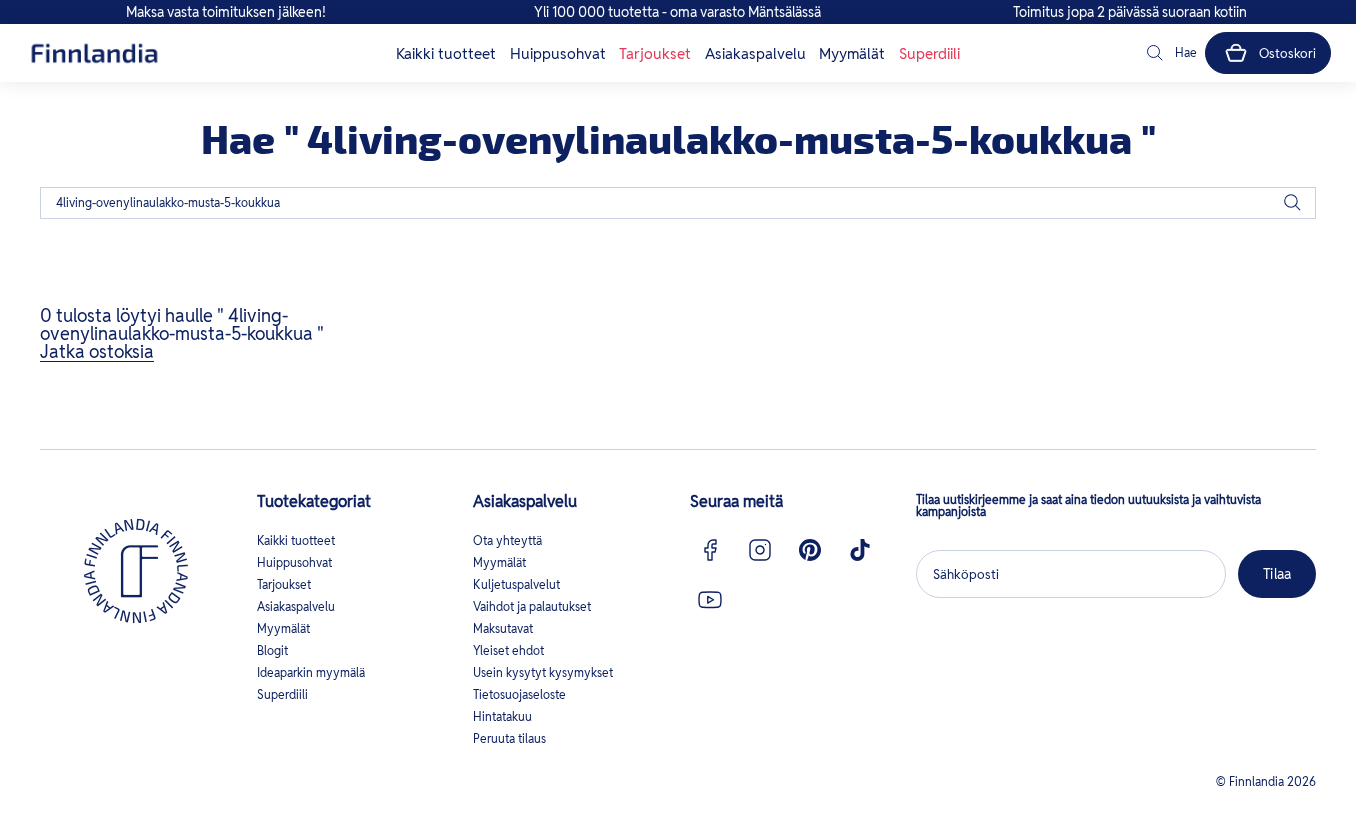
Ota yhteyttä (507, 540)
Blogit (272, 650)
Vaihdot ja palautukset (532, 606)
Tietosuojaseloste (519, 694)
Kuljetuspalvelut (516, 584)
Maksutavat (503, 628)
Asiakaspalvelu (755, 53)
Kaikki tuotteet (446, 53)
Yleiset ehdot (508, 650)
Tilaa (1277, 574)
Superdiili (929, 53)
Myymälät (852, 53)
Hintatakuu (502, 716)
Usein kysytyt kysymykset (543, 672)
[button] (1170, 53)
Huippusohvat (558, 53)
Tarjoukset (655, 53)
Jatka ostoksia (97, 351)
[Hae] (1292, 203)
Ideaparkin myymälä (311, 672)
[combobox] (678, 203)
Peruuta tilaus (509, 738)
